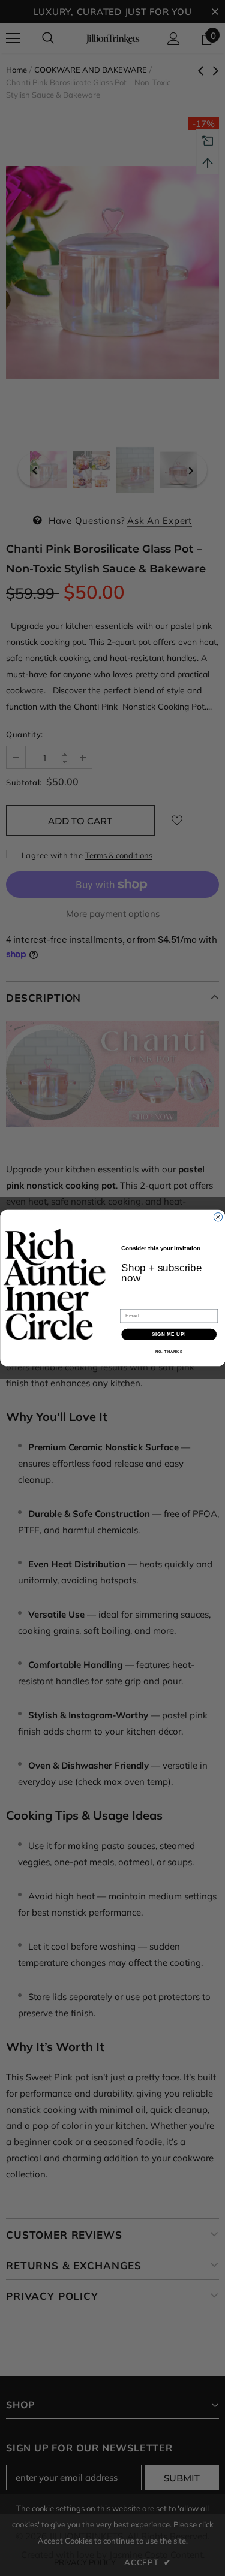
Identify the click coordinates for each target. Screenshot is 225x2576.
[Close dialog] (218, 1217)
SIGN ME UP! (169, 1334)
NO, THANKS (169, 1352)
